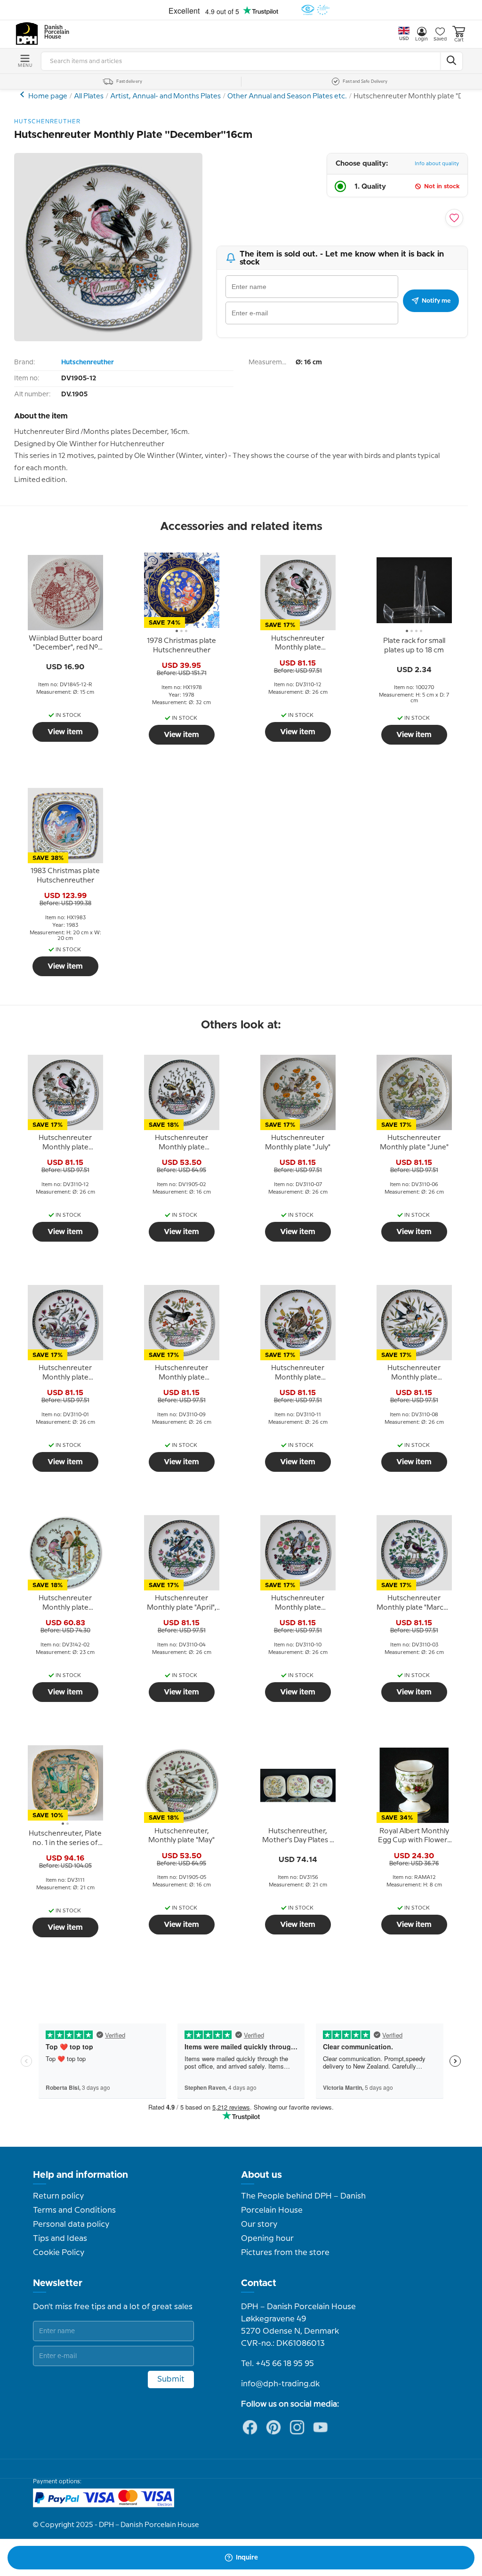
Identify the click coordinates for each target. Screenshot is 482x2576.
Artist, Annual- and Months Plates (165, 96)
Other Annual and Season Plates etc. (287, 96)
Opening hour (267, 2239)
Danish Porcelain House (54, 32)
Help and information (80, 2175)
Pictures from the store (285, 2253)
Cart (459, 40)
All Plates (89, 96)
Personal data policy (71, 2224)
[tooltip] (65, 643)
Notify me (436, 301)
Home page (48, 96)
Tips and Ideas (60, 2239)
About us (261, 2175)
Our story (259, 2224)
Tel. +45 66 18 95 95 (277, 2364)
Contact (259, 2283)
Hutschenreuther (88, 362)
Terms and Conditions (74, 2210)
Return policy (58, 2196)
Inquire (247, 2558)
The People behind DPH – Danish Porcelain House (303, 2203)
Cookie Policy (59, 2253)
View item (65, 732)
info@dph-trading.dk (280, 2384)
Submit (171, 2379)
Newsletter (58, 2283)
